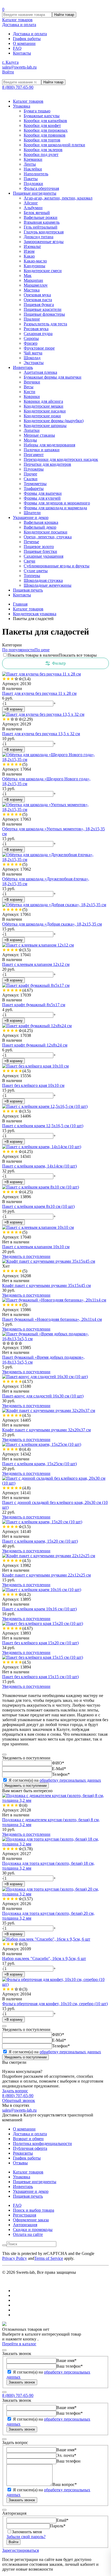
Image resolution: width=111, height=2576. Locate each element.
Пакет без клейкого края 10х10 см (33, 1085)
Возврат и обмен (28, 2139)
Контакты (22, 53)
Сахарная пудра (38, 334)
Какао (29, 256)
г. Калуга (10, 62)
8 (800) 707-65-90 (18, 87)
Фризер (31, 343)
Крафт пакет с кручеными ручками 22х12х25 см (46, 1575)
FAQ (17, 48)
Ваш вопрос (65, 2484)
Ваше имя (66, 2360)
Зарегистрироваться (20, 2550)
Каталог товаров (17, 20)
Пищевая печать (28, 590)
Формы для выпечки (43, 493)
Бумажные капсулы (42, 116)
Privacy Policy (15, 2258)
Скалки (31, 479)
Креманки (33, 159)
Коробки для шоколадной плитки (54, 145)
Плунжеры (34, 469)
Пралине (32, 319)
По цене (42, 650)
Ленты (30, 164)
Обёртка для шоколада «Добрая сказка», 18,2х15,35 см (52, 924)
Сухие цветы (36, 571)
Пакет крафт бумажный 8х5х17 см (34, 1005)
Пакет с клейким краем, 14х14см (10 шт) (39, 1166)
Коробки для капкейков (45, 121)
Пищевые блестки (40, 551)
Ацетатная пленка (40, 372)
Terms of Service (49, 2258)
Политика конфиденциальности (42, 2143)
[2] (8, 679)
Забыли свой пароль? (26, 2537)
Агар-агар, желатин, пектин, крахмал (58, 198)
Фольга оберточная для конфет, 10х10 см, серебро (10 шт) (55, 2004)
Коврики (32, 396)
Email (62, 2520)
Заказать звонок (22, 2382)
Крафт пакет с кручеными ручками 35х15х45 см (46, 1285)
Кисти (30, 392)
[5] (20, 679)
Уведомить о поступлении (26, 1256)
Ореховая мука (37, 295)
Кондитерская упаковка (35, 614)
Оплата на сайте (28, 2234)
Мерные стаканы (39, 435)
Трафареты (34, 488)
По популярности (18, 650)
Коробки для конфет (42, 125)
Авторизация (25, 2225)
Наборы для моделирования (49, 445)
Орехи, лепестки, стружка (48, 537)
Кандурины (34, 266)
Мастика (32, 290)
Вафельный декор (40, 527)
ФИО (58, 1763)
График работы (27, 39)
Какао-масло (35, 261)
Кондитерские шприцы (45, 426)
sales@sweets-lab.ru (19, 67)
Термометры (35, 484)
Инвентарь (23, 367)
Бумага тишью (37, 111)
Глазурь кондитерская (44, 232)
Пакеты (31, 179)
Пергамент (34, 455)
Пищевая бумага (39, 305)
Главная (20, 604)
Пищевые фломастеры (44, 314)
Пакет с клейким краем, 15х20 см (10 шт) (40, 1541)
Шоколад (32, 358)
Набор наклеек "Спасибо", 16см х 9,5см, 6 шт (44, 1958)
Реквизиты (23, 2153)
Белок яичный (37, 213)
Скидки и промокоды (33, 2230)
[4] (16, 679)
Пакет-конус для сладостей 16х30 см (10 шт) (43, 1396)
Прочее (30, 474)
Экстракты (34, 363)
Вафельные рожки (41, 217)
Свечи (30, 561)
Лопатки (32, 430)
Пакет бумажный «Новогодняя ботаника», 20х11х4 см (52, 1319)
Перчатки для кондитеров (47, 464)
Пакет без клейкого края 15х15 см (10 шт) (40, 1677)
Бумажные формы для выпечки (53, 377)
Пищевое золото (39, 547)
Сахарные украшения (44, 556)
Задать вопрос (15, 2091)
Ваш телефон (70, 2366)
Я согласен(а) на (54, 1780)
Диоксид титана (39, 237)
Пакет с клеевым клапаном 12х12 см (36, 964)
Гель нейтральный (41, 227)
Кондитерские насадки (45, 411)
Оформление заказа (31, 2220)
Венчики (32, 382)
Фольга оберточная (41, 188)
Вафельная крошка (41, 522)
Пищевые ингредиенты (35, 193)
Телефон (61, 1774)
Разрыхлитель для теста (45, 324)
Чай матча (33, 353)
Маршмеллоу (36, 285)
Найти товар (64, 15)
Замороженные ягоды (44, 242)
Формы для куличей (42, 498)
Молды (30, 440)
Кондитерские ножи (42, 416)
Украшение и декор (31, 517)
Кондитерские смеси (43, 271)
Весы (29, 387)
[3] (12, 679)
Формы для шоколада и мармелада (55, 508)
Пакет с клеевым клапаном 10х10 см (36, 1247)
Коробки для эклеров (43, 150)
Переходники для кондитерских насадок (61, 459)
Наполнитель (36, 174)
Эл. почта (66, 2455)
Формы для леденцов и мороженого (57, 503)
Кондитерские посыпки (46, 532)
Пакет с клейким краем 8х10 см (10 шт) (38, 1206)
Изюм (29, 251)
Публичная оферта (30, 2148)
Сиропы (31, 338)
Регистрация (25, 2215)
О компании (24, 43)
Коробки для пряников (45, 135)
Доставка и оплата (19, 25)
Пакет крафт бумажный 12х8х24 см (35, 1045)
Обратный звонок (19, 2100)
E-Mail (59, 1769)
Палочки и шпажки (42, 450)
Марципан (33, 280)
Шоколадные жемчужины (48, 585)
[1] (4, 679)
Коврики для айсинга (43, 401)
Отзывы (20, 2163)
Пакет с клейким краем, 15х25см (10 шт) (39, 1464)
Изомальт (32, 246)
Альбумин (33, 208)
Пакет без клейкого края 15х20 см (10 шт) (40, 1643)
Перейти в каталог (19, 2344)
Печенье (31, 542)
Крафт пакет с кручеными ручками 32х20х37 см (46, 1430)
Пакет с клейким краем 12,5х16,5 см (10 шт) (43, 1126)
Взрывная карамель (42, 222)
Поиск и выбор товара (34, 2210)
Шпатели (32, 513)
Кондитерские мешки (44, 406)
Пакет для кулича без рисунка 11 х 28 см (39, 693)
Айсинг (31, 203)
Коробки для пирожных (46, 130)
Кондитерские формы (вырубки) (54, 421)
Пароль (58, 2526)
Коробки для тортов (42, 140)
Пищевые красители (43, 309)
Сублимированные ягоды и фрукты (57, 566)
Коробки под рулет (41, 154)
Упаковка (22, 106)
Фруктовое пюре (39, 348)
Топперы (32, 576)
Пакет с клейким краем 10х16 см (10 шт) (39, 1609)
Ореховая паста (38, 300)
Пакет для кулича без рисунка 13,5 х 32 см (41, 734)
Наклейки (33, 169)
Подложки (33, 184)
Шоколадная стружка (43, 580)
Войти (8, 72)
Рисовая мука (36, 329)
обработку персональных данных (70, 1780)
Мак (28, 275)
